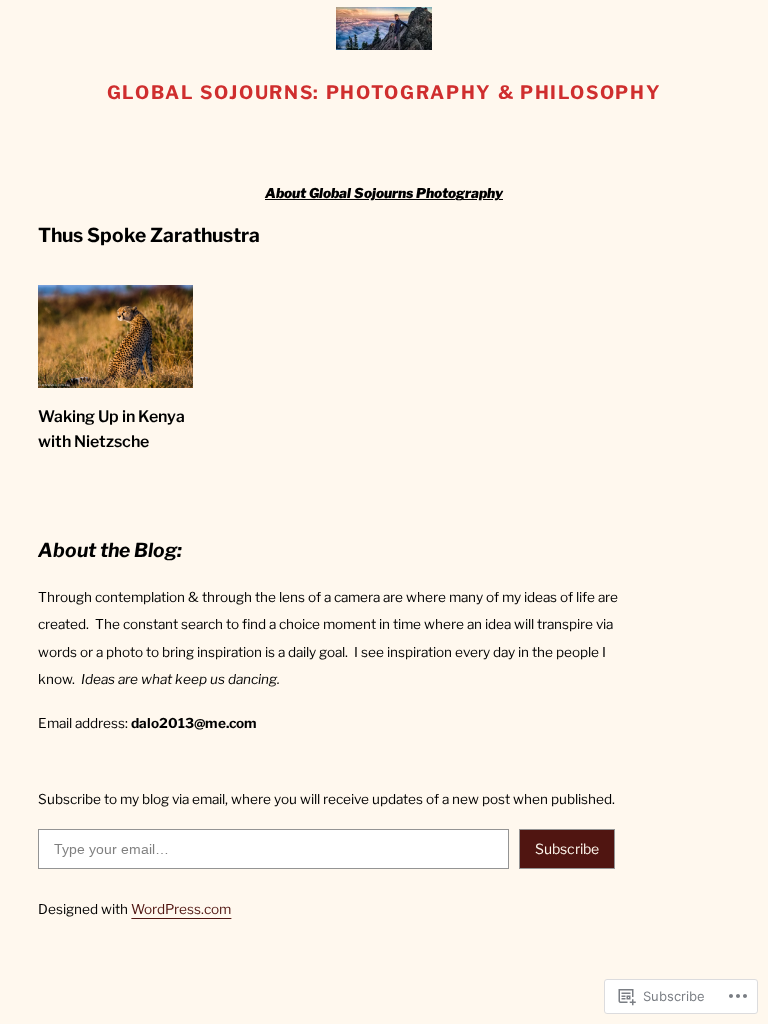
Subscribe (567, 848)
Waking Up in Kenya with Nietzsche (111, 429)
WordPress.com (181, 909)
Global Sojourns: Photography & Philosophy (384, 92)
